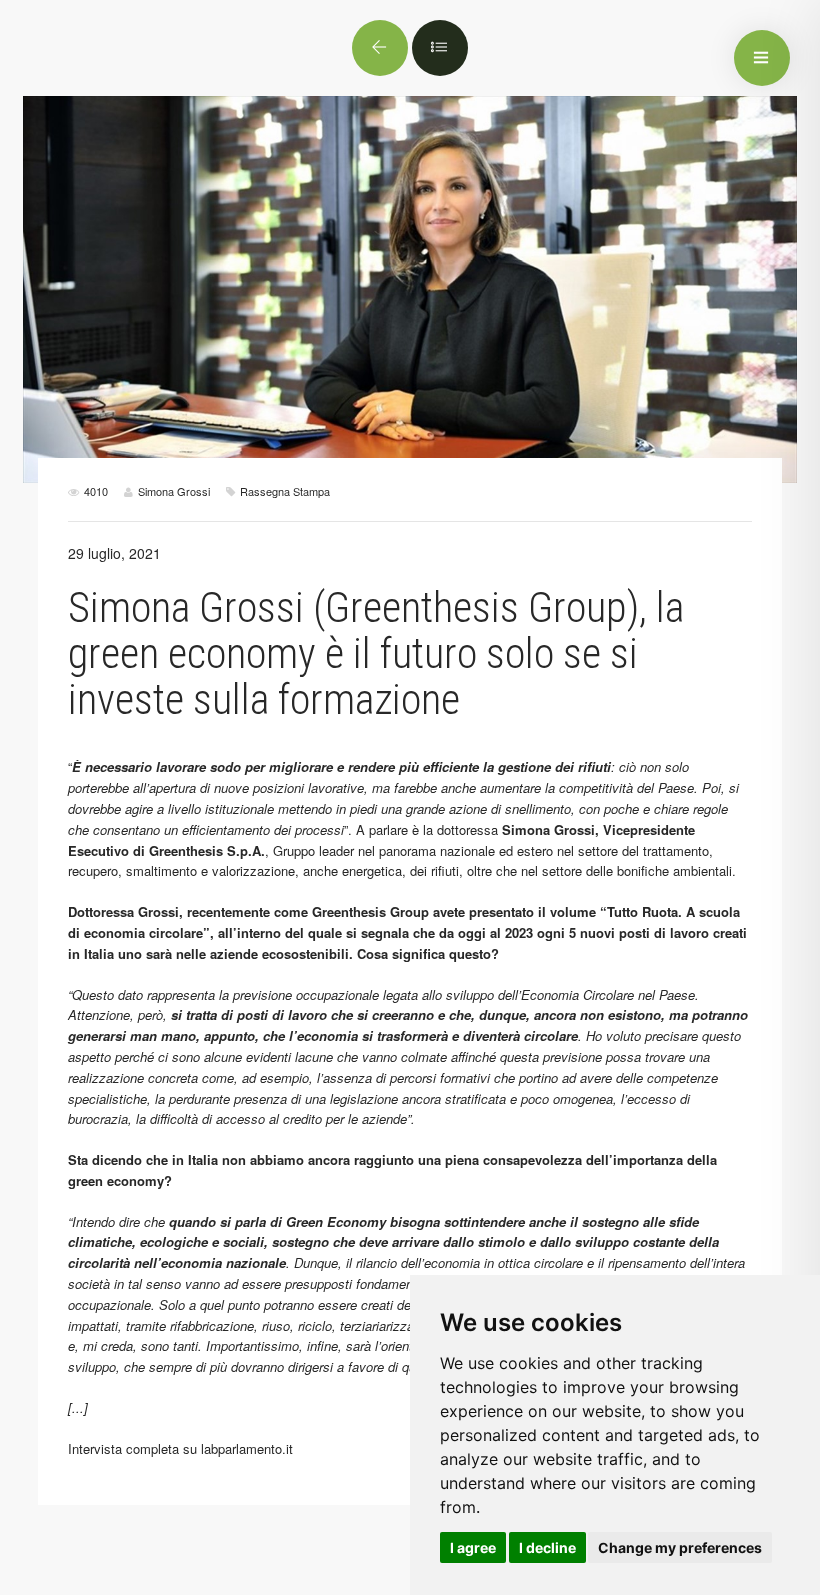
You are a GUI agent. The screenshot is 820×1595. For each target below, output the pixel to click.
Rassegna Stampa (285, 491)
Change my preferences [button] (680, 1547)
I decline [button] (547, 1547)
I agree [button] (473, 1547)
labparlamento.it (247, 1448)
